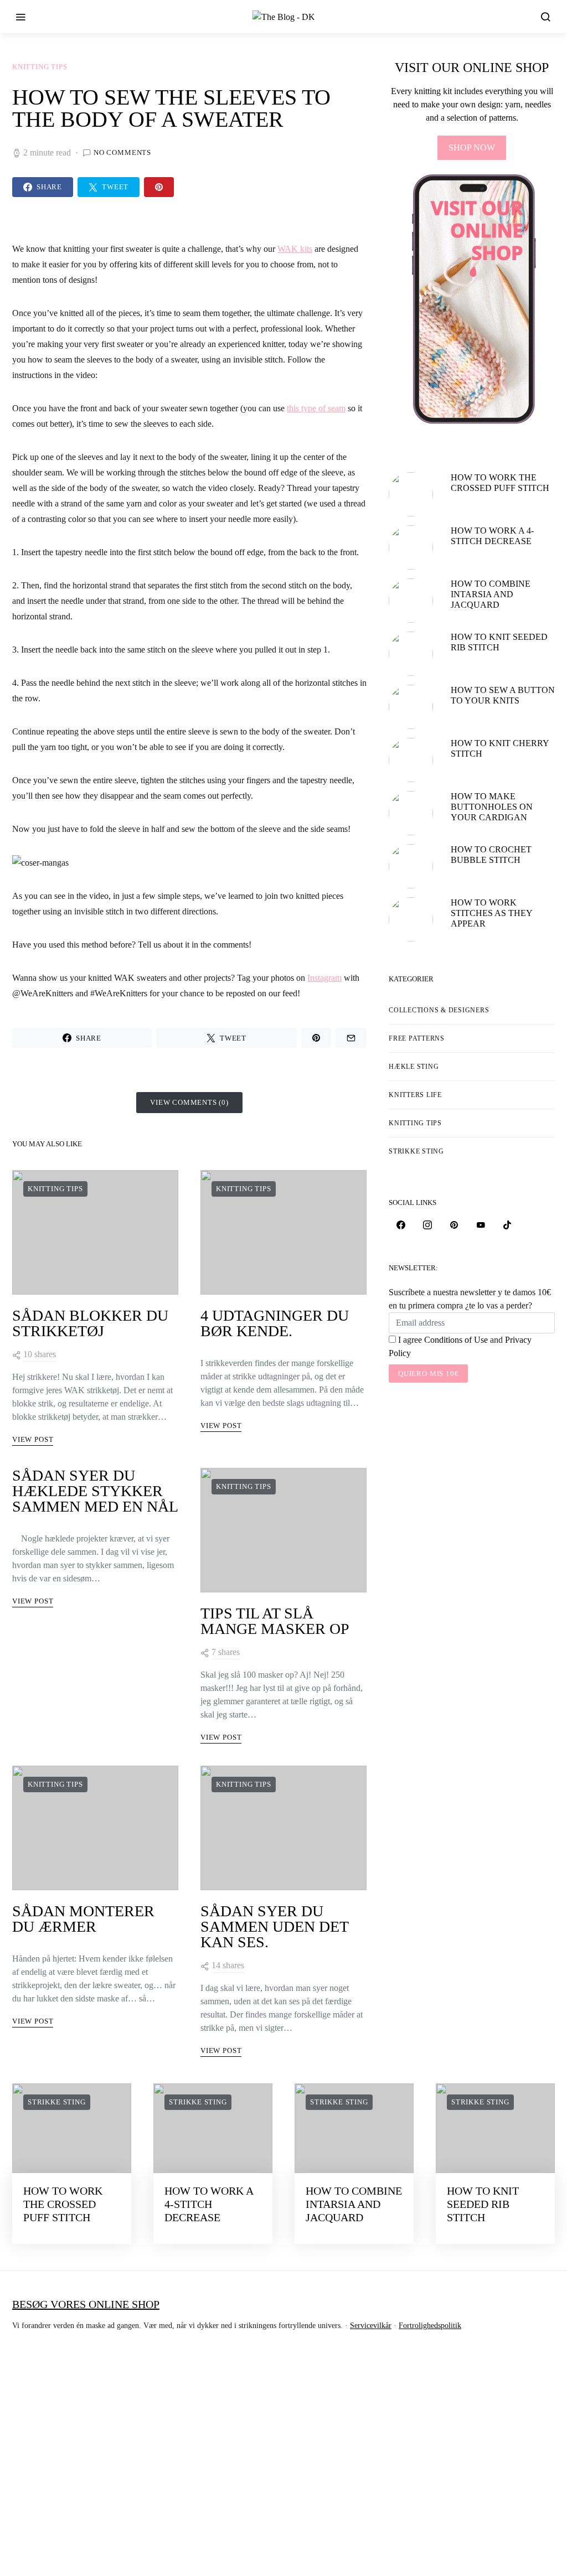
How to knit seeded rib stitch (483, 2204)
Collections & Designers (439, 1010)
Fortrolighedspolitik (430, 2326)
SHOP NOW (472, 148)
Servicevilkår (371, 2326)
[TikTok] (507, 1225)
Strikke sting (416, 1151)
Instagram (324, 978)
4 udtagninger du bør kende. (275, 1323)
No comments (122, 152)
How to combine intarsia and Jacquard (491, 594)
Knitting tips (40, 67)
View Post (33, 1439)
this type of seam (316, 408)
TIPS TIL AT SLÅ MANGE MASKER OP (275, 1621)
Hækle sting (414, 1067)
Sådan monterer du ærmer (83, 1919)
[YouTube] (481, 1225)
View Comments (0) (189, 1102)
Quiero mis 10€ (428, 1374)
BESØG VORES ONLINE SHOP (86, 2304)
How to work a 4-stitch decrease (209, 2204)
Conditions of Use (456, 1340)
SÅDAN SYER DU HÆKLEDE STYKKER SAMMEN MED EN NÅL (95, 1491)
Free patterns (417, 1038)
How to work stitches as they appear (491, 913)
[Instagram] (427, 1225)
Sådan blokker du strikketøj (90, 1323)
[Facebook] (401, 1225)
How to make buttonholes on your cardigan (492, 807)
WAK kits (295, 249)
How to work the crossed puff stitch (63, 2204)
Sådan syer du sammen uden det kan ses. (274, 1926)
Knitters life (415, 1095)
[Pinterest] (454, 1225)
